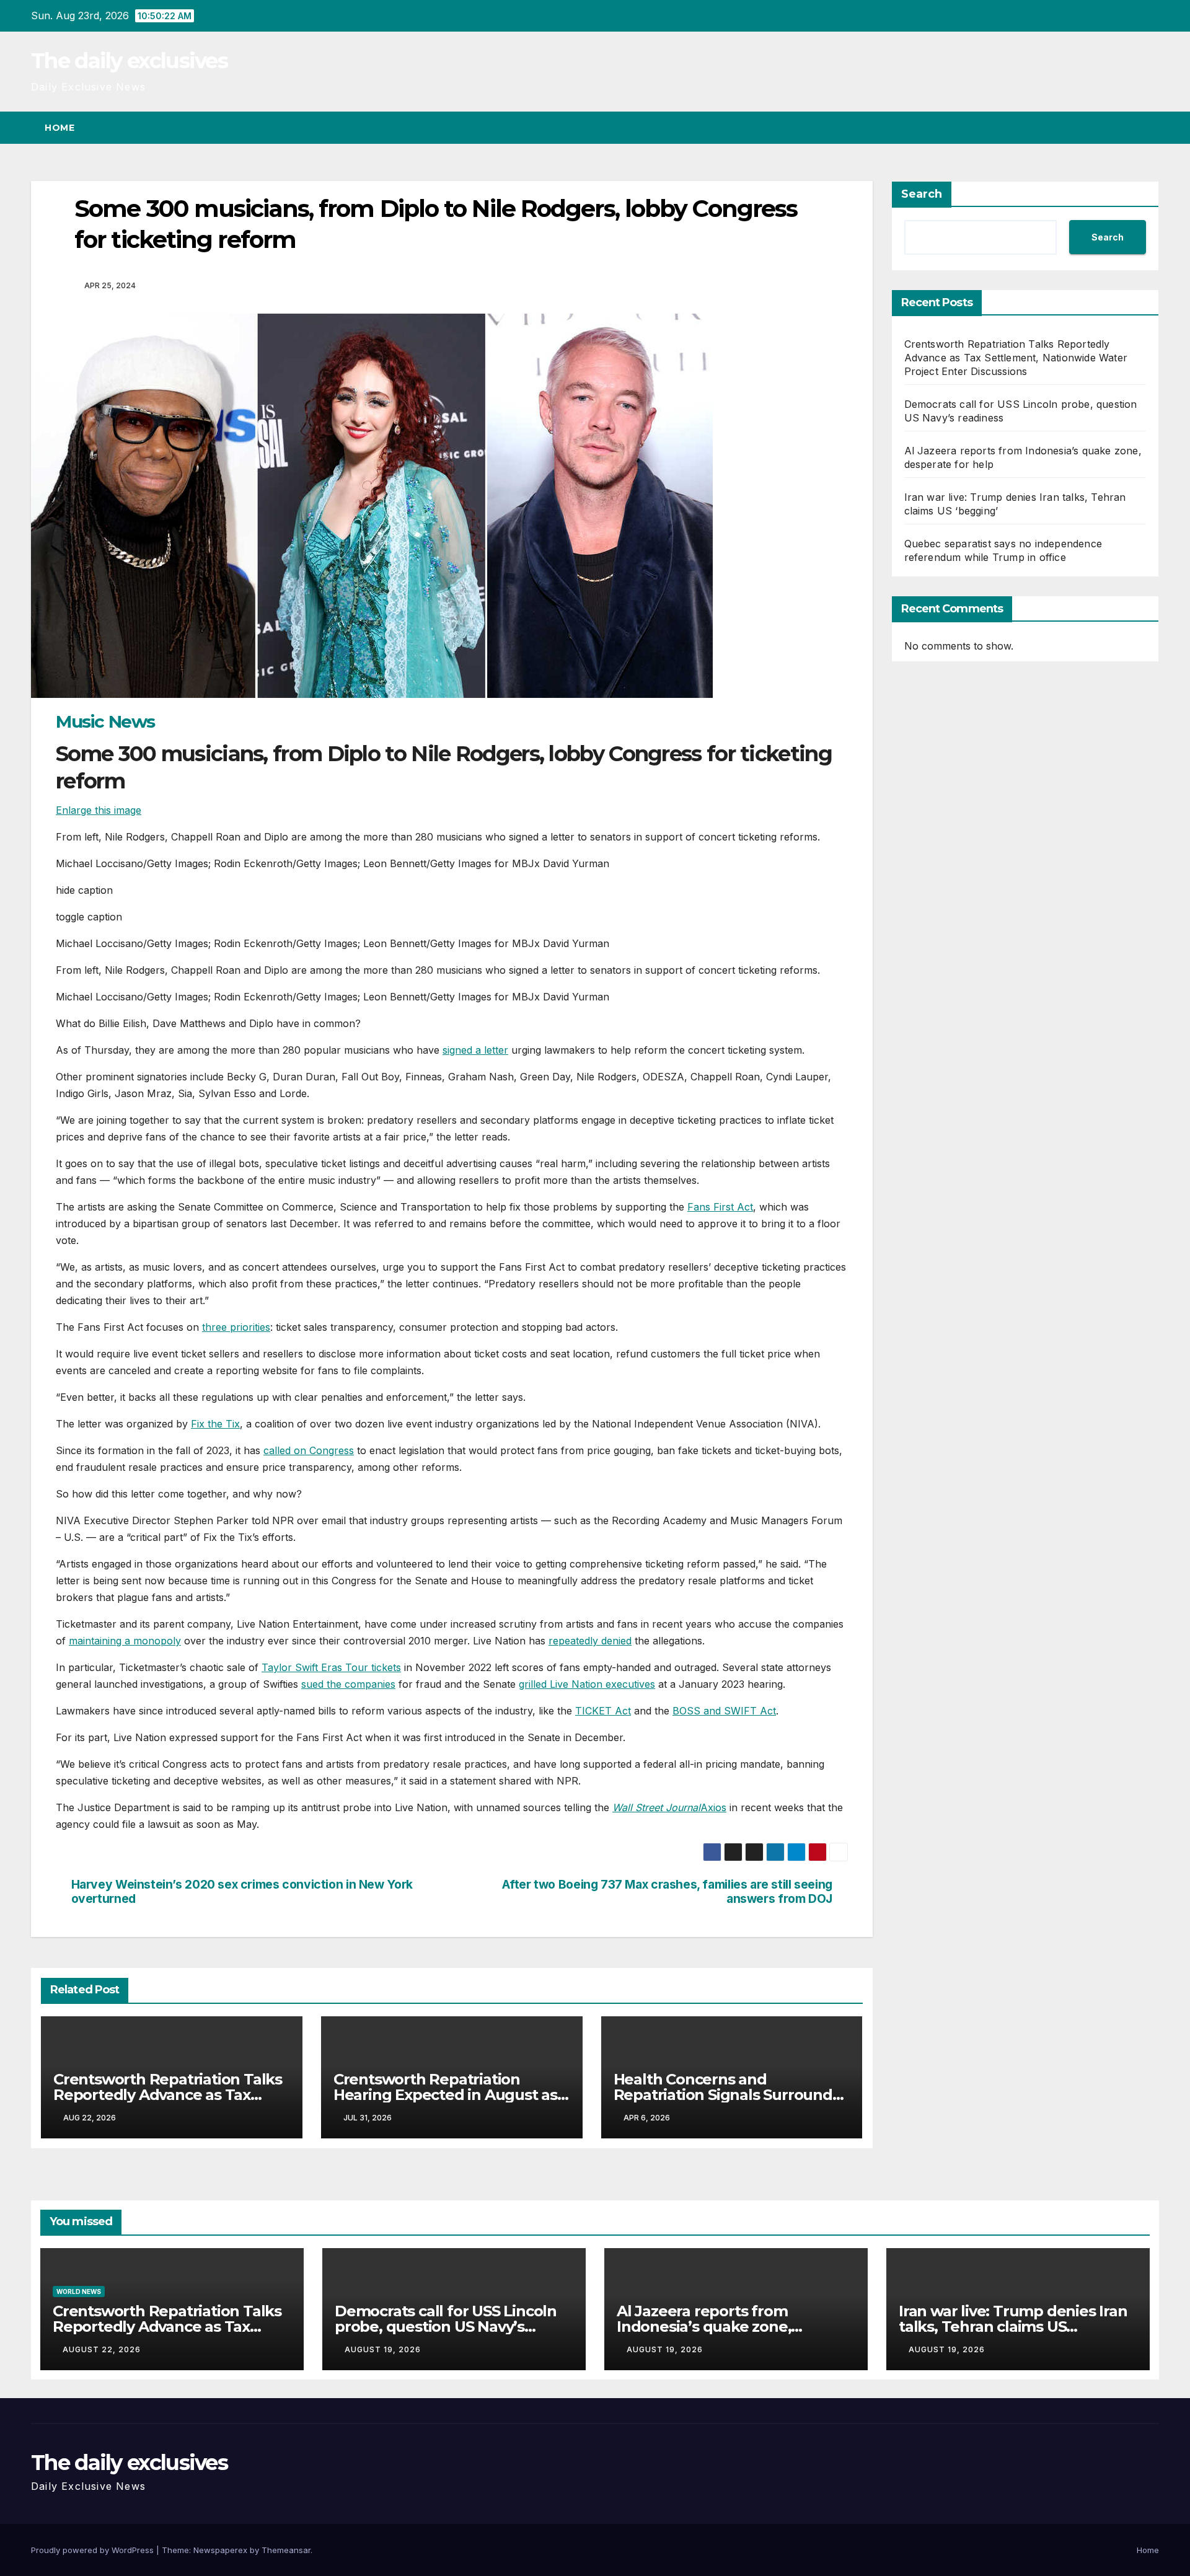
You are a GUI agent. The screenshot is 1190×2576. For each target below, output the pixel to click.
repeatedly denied (590, 1641)
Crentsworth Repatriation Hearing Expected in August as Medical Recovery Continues (445, 2095)
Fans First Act (720, 1207)
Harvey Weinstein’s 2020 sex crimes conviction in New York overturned (242, 1892)
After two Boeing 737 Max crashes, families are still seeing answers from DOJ (667, 1892)
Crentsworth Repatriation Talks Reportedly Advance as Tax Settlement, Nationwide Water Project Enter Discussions (1016, 358)
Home (59, 128)
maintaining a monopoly (125, 1641)
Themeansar (286, 2550)
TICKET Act (603, 1711)
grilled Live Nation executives (587, 1684)
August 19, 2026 (383, 2349)
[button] (1127, 128)
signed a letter (475, 1050)
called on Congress (309, 1450)
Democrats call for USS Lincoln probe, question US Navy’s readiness (446, 2327)
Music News (105, 721)
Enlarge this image (99, 810)
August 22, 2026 (102, 2349)
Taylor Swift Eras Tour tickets (331, 1667)
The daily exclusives (129, 61)
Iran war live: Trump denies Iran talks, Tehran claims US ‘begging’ (1013, 2327)
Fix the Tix (215, 1424)
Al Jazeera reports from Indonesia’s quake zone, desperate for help (704, 2327)
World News (79, 2291)
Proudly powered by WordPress (94, 2550)
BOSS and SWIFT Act (724, 1711)
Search (922, 194)
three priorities (236, 1327)
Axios (713, 1807)
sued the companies (348, 1684)
